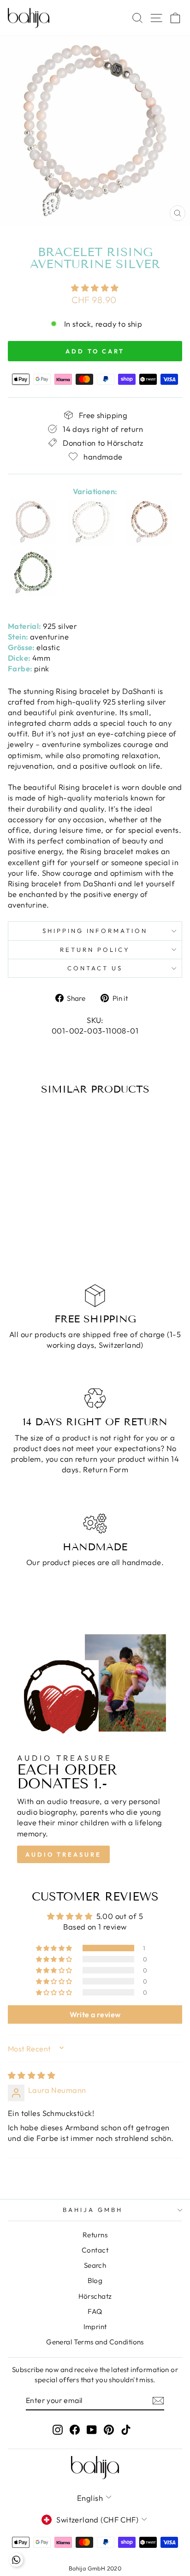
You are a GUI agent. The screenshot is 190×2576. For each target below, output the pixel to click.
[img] (32, 2075)
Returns (95, 2235)
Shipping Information (95, 931)
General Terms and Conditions (95, 2342)
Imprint (95, 2327)
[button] (95, 288)
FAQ (95, 2311)
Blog (95, 2280)
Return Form (106, 1469)
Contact (95, 2250)
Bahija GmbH (93, 2210)
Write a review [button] (95, 2014)
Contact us (95, 968)
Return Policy (95, 950)
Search (95, 2265)
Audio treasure (63, 1854)
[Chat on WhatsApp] (16, 2560)
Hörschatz (95, 2296)
